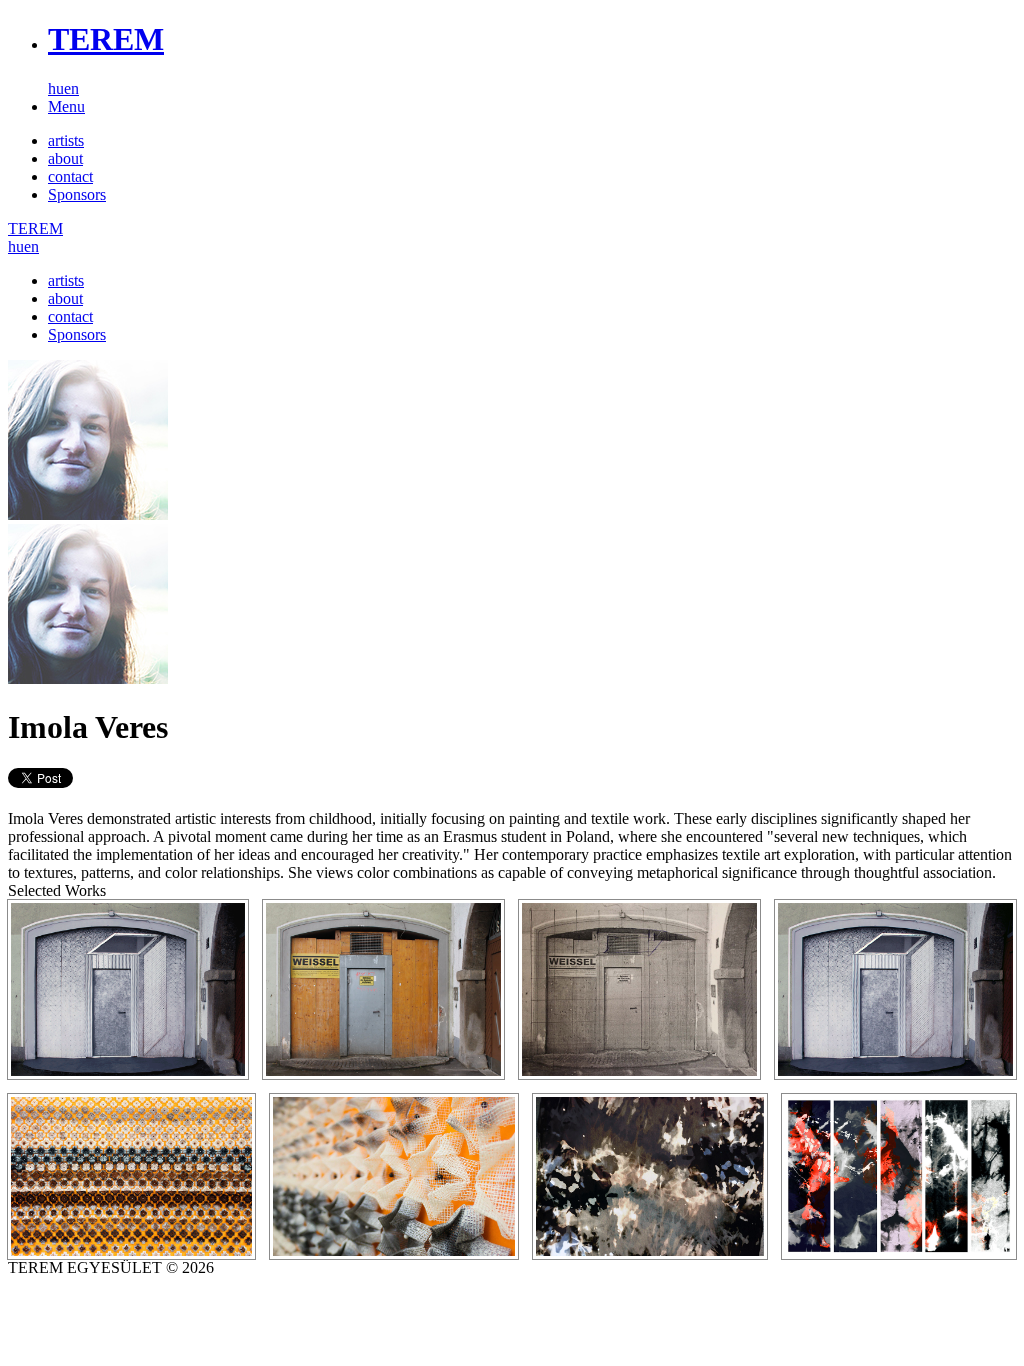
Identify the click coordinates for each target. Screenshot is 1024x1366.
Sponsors (77, 194)
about (65, 158)
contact (70, 176)
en (71, 88)
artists (66, 140)
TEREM (106, 39)
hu (56, 88)
